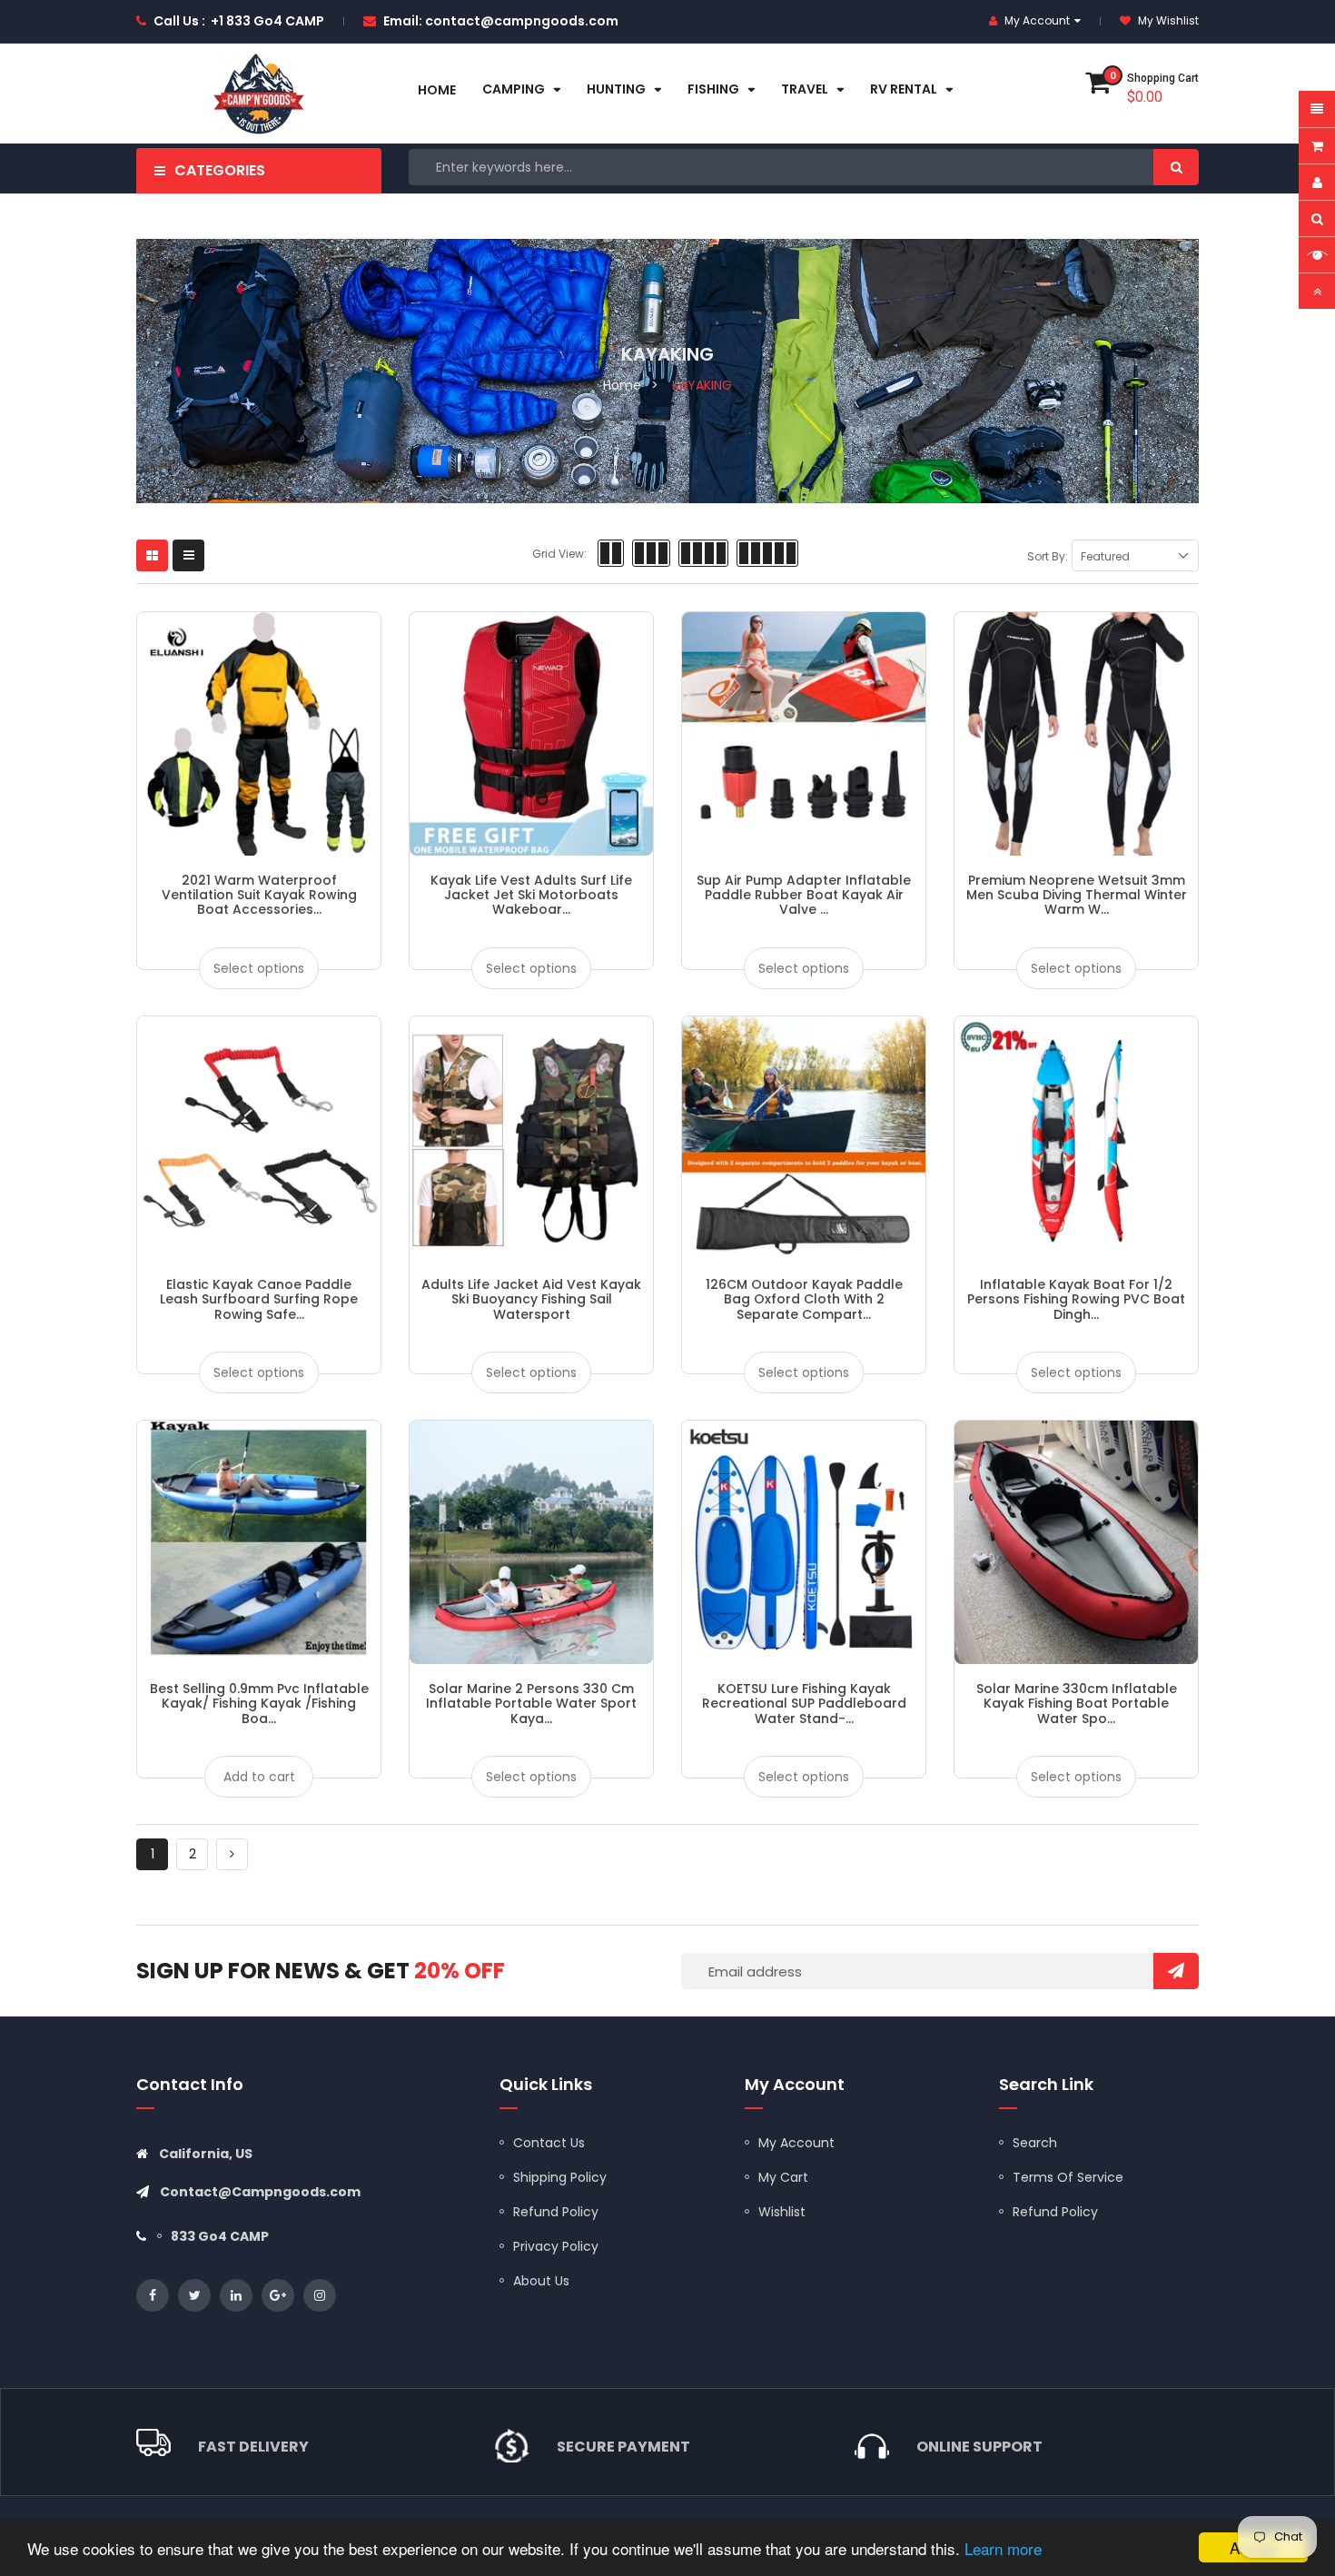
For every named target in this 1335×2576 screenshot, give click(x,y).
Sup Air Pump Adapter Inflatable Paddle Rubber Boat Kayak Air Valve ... (804, 895)
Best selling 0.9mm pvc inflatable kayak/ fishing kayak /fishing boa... (259, 1704)
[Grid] (152, 555)
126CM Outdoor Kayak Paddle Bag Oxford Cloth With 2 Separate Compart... (804, 1299)
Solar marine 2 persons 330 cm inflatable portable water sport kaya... (531, 1704)
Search (1035, 2143)
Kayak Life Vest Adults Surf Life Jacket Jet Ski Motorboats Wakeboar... (531, 895)
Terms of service (1068, 2177)
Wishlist (782, 2212)
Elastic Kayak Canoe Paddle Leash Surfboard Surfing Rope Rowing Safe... (259, 1299)
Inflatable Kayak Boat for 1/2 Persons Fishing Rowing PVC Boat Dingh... (1076, 1299)
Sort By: (1048, 556)
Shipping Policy (560, 2177)
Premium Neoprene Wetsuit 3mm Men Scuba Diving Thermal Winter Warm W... (1077, 895)
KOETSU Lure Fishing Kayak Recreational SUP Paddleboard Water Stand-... (804, 1704)
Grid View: (559, 554)
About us (541, 2281)
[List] (188, 555)
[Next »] (232, 1854)
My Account (796, 2143)
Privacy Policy (556, 2246)
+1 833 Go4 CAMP (267, 21)
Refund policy (1055, 2212)
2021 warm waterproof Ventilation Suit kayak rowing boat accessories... (259, 895)
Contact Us (549, 2143)
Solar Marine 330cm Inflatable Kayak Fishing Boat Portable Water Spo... (1077, 1704)
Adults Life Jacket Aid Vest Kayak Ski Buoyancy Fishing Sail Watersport (531, 1299)
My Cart (783, 2177)
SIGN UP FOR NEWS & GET (321, 1971)
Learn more (1003, 2548)
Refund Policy (556, 2212)
